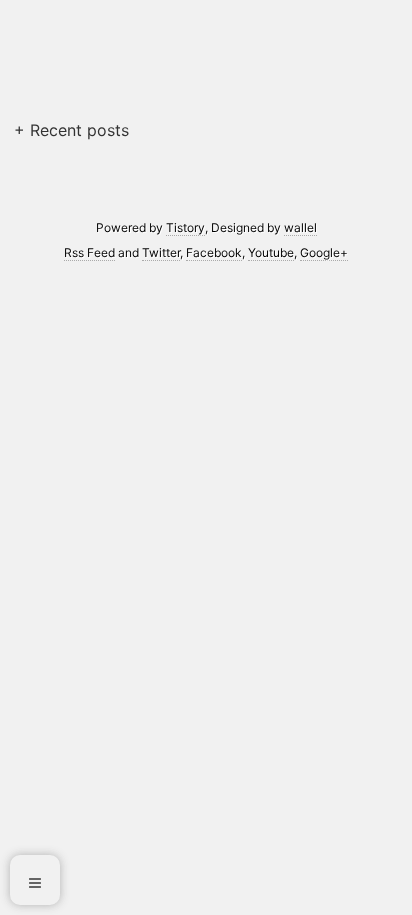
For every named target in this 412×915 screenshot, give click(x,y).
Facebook (214, 252)
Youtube (271, 252)
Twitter (161, 252)
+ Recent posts (71, 130)
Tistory (185, 227)
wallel (300, 227)
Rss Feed (89, 252)
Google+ (324, 252)
